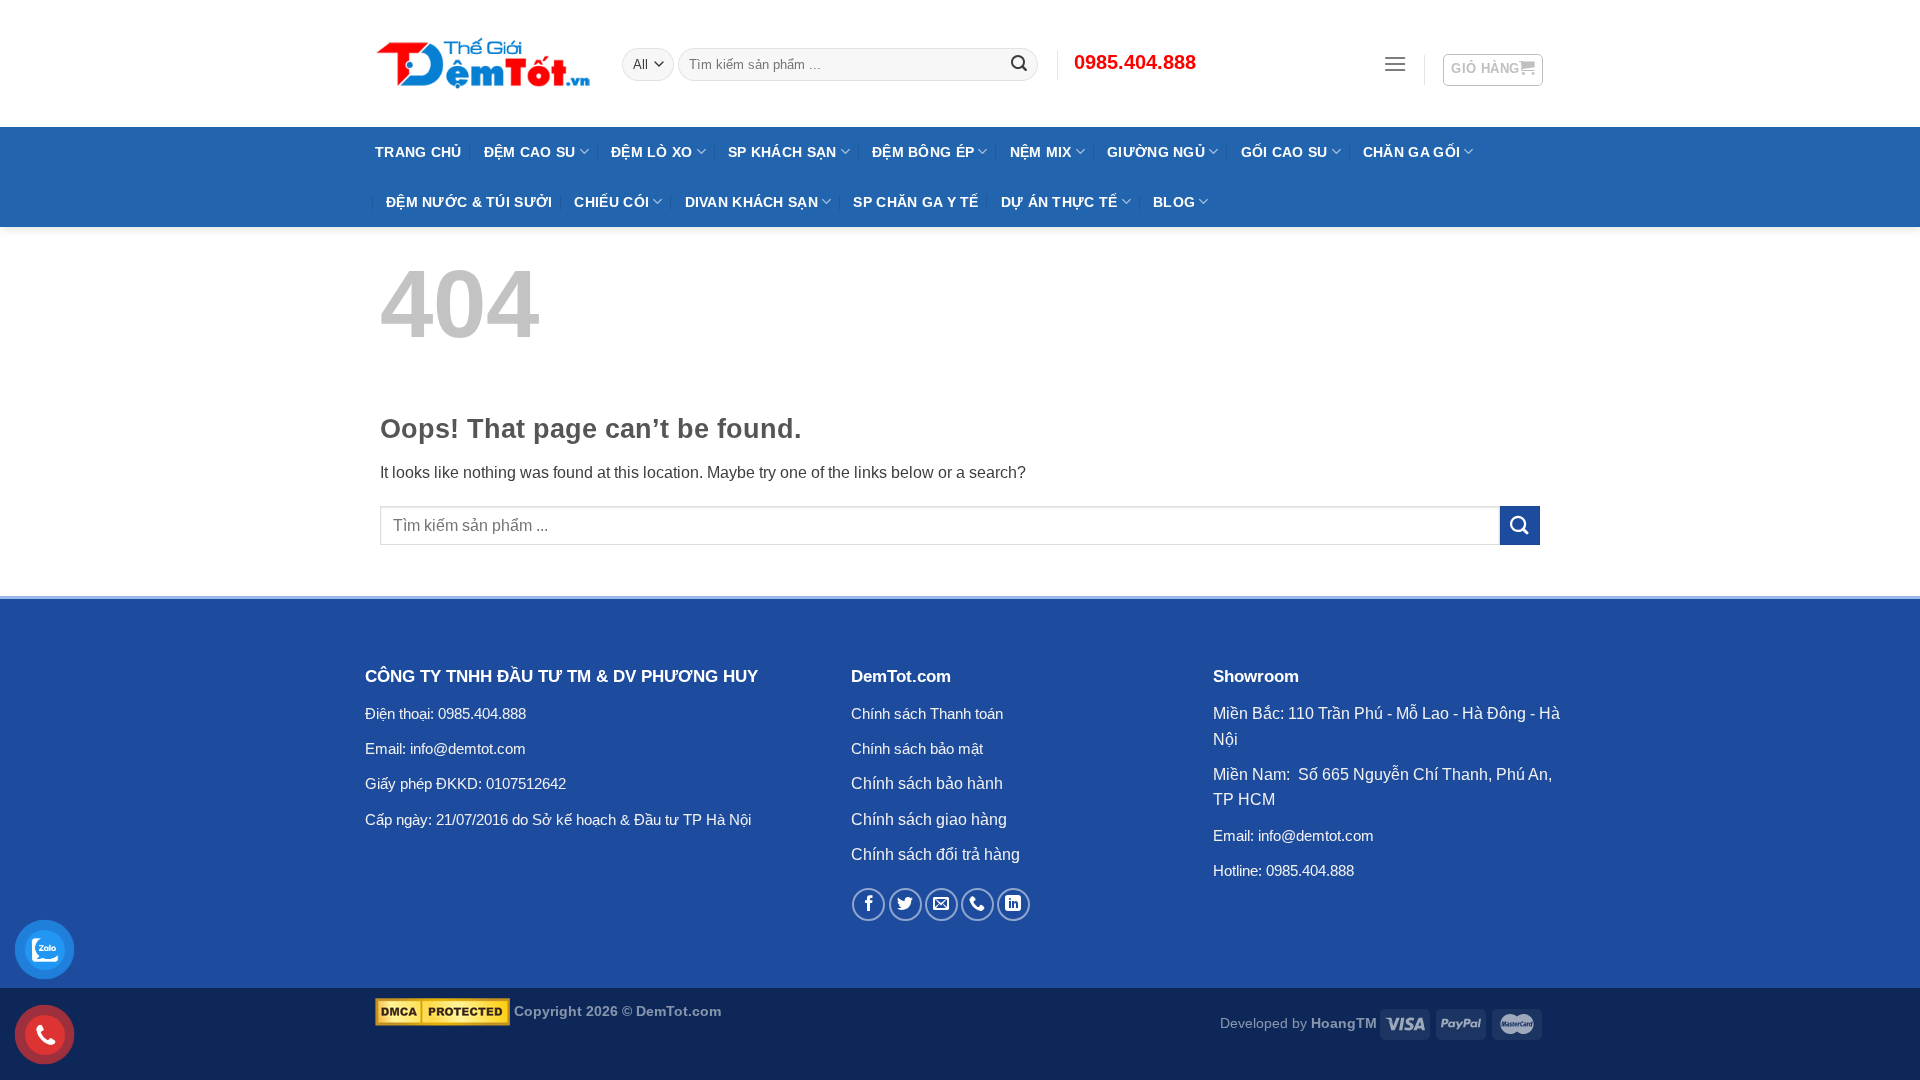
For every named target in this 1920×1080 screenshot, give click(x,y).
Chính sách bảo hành (927, 783)
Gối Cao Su (1284, 152)
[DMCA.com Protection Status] (442, 1011)
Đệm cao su (530, 152)
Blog (1174, 202)
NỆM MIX (1041, 152)
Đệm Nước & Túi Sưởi (469, 202)
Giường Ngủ (1156, 152)
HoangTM (1344, 1023)
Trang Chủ (418, 152)
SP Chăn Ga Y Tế (915, 202)
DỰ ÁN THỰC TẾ (1059, 202)
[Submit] (1520, 525)
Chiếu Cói (611, 202)
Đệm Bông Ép (923, 152)
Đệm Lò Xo (652, 152)
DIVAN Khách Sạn (751, 202)
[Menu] (1395, 63)
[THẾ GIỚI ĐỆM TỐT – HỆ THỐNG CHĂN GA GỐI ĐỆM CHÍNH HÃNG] (483, 63)
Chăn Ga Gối (1411, 152)
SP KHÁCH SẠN (782, 152)
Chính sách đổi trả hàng (935, 854)
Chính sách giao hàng (929, 819)
